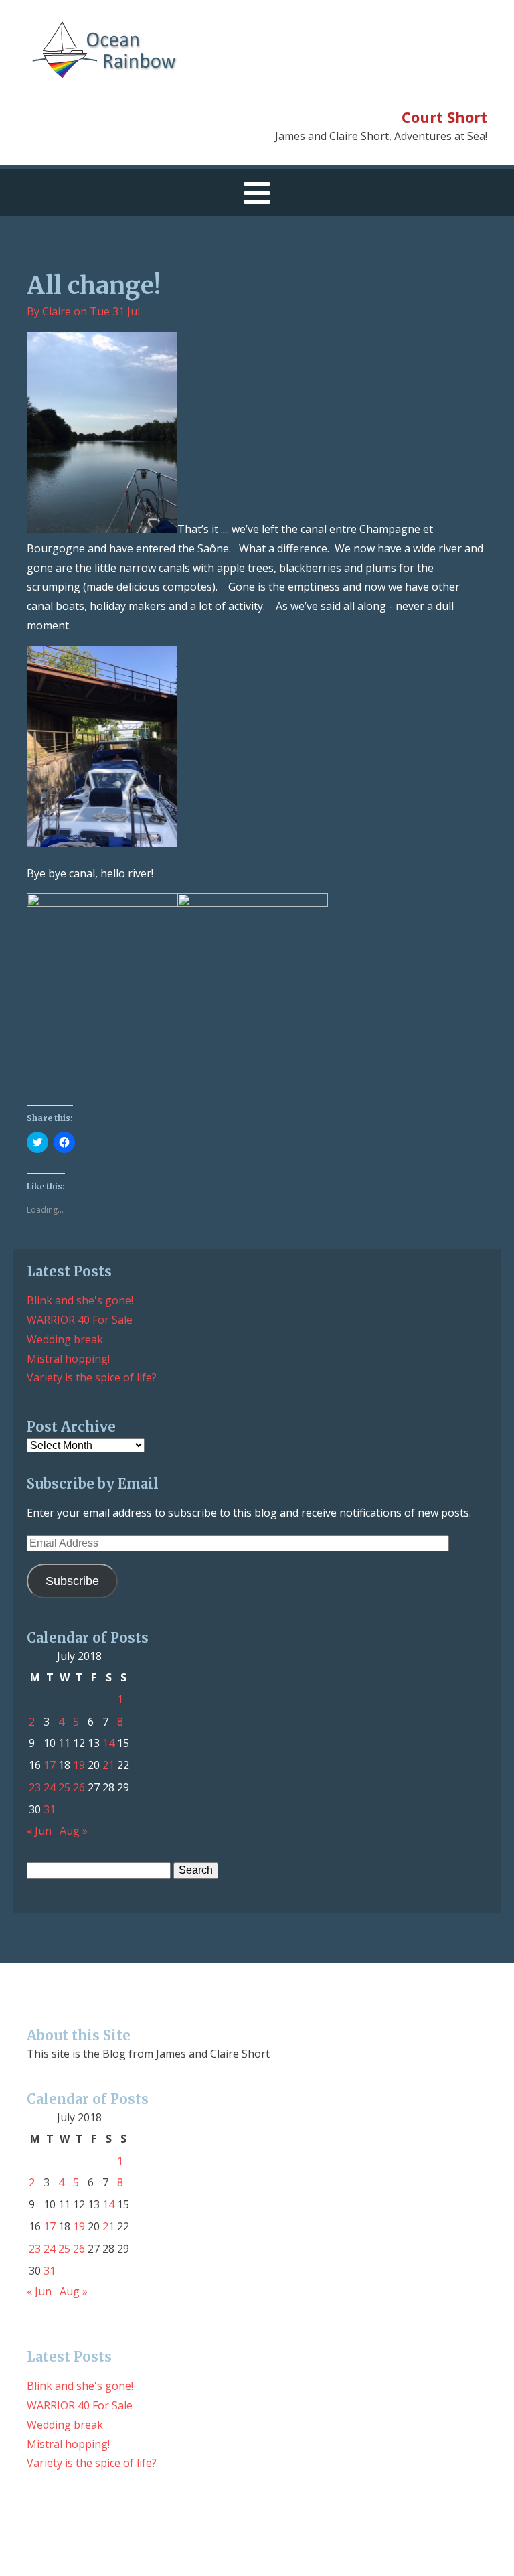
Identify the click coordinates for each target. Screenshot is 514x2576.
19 (79, 1765)
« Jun (39, 1831)
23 (35, 1787)
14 (108, 1743)
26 (79, 1787)
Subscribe (72, 1581)
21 (108, 1765)
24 (50, 1787)
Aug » (74, 1831)
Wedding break (65, 1339)
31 (50, 1809)
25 (64, 1787)
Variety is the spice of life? (92, 1377)
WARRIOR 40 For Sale (80, 1320)
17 (50, 1765)
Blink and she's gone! (80, 1300)
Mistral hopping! (68, 1359)
